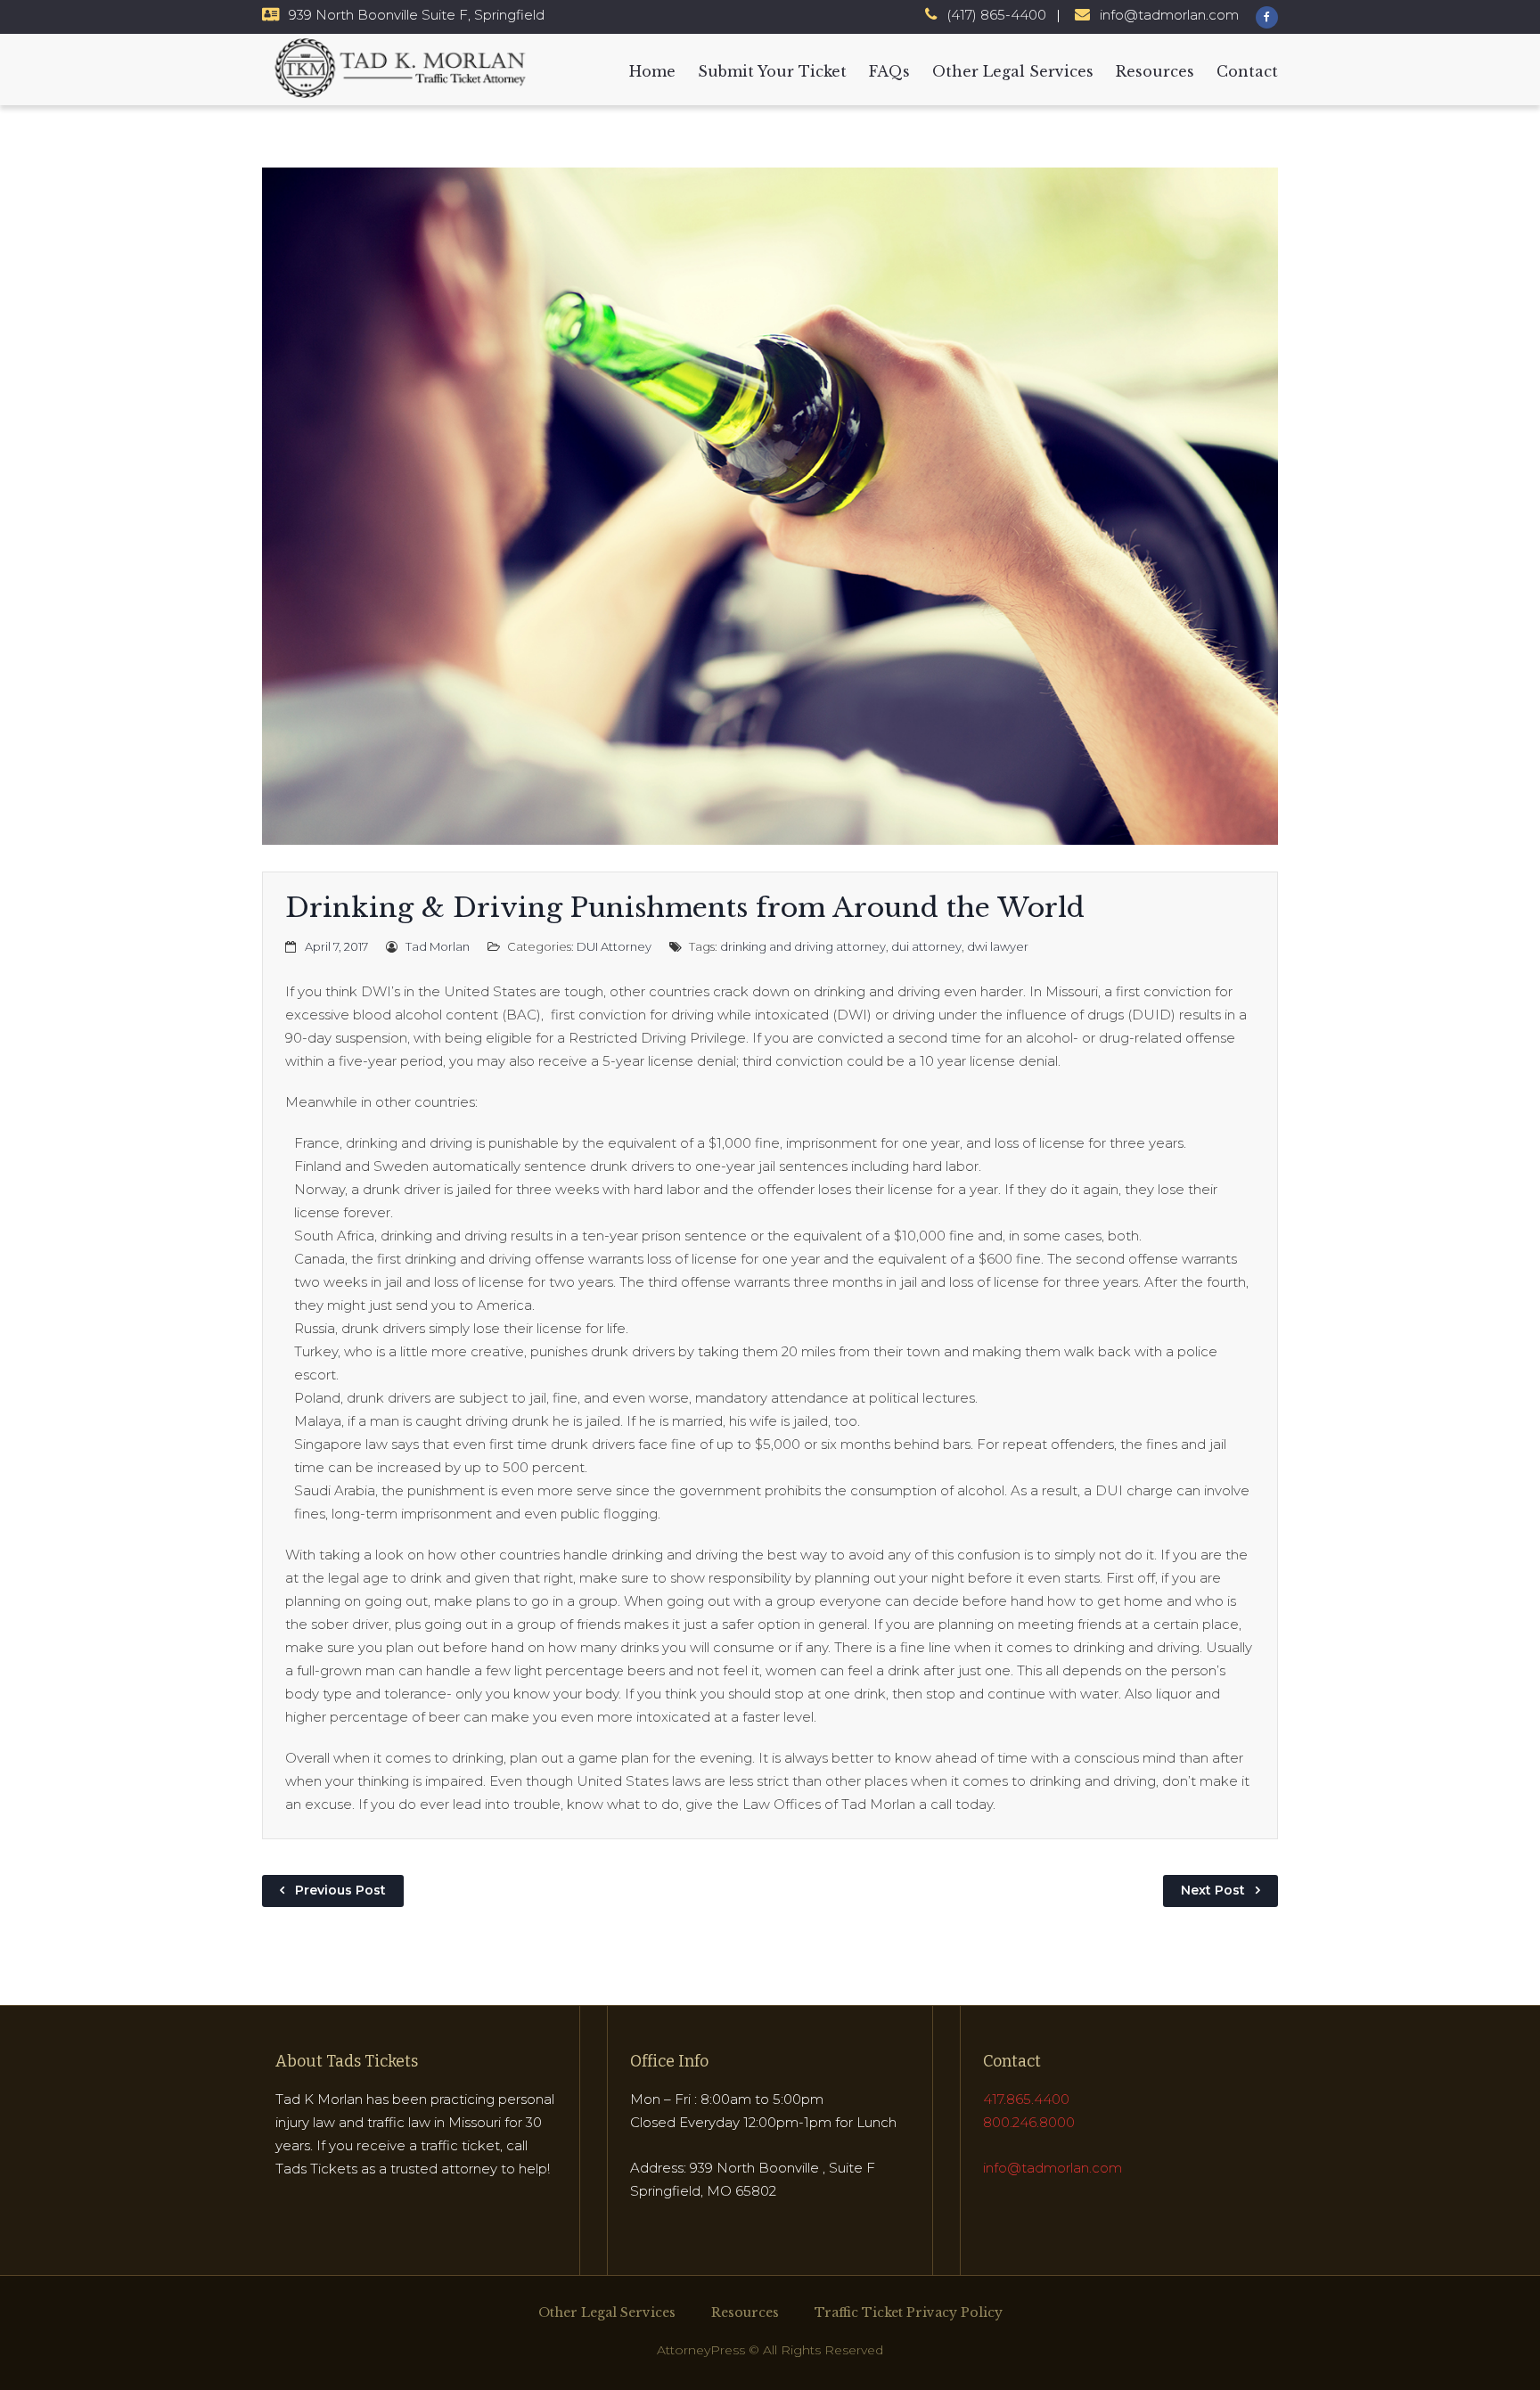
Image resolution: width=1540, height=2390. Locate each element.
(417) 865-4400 (996, 15)
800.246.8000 (1029, 2122)
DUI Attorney (614, 946)
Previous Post (340, 1890)
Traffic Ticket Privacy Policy (909, 2312)
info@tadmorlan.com (1169, 15)
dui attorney (926, 946)
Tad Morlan (438, 946)
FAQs (889, 71)
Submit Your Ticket (772, 71)
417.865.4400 (1026, 2099)
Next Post (1213, 1890)
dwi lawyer (998, 946)
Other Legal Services (1013, 71)
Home (652, 71)
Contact (1247, 71)
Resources (1155, 71)
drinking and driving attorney (803, 946)
